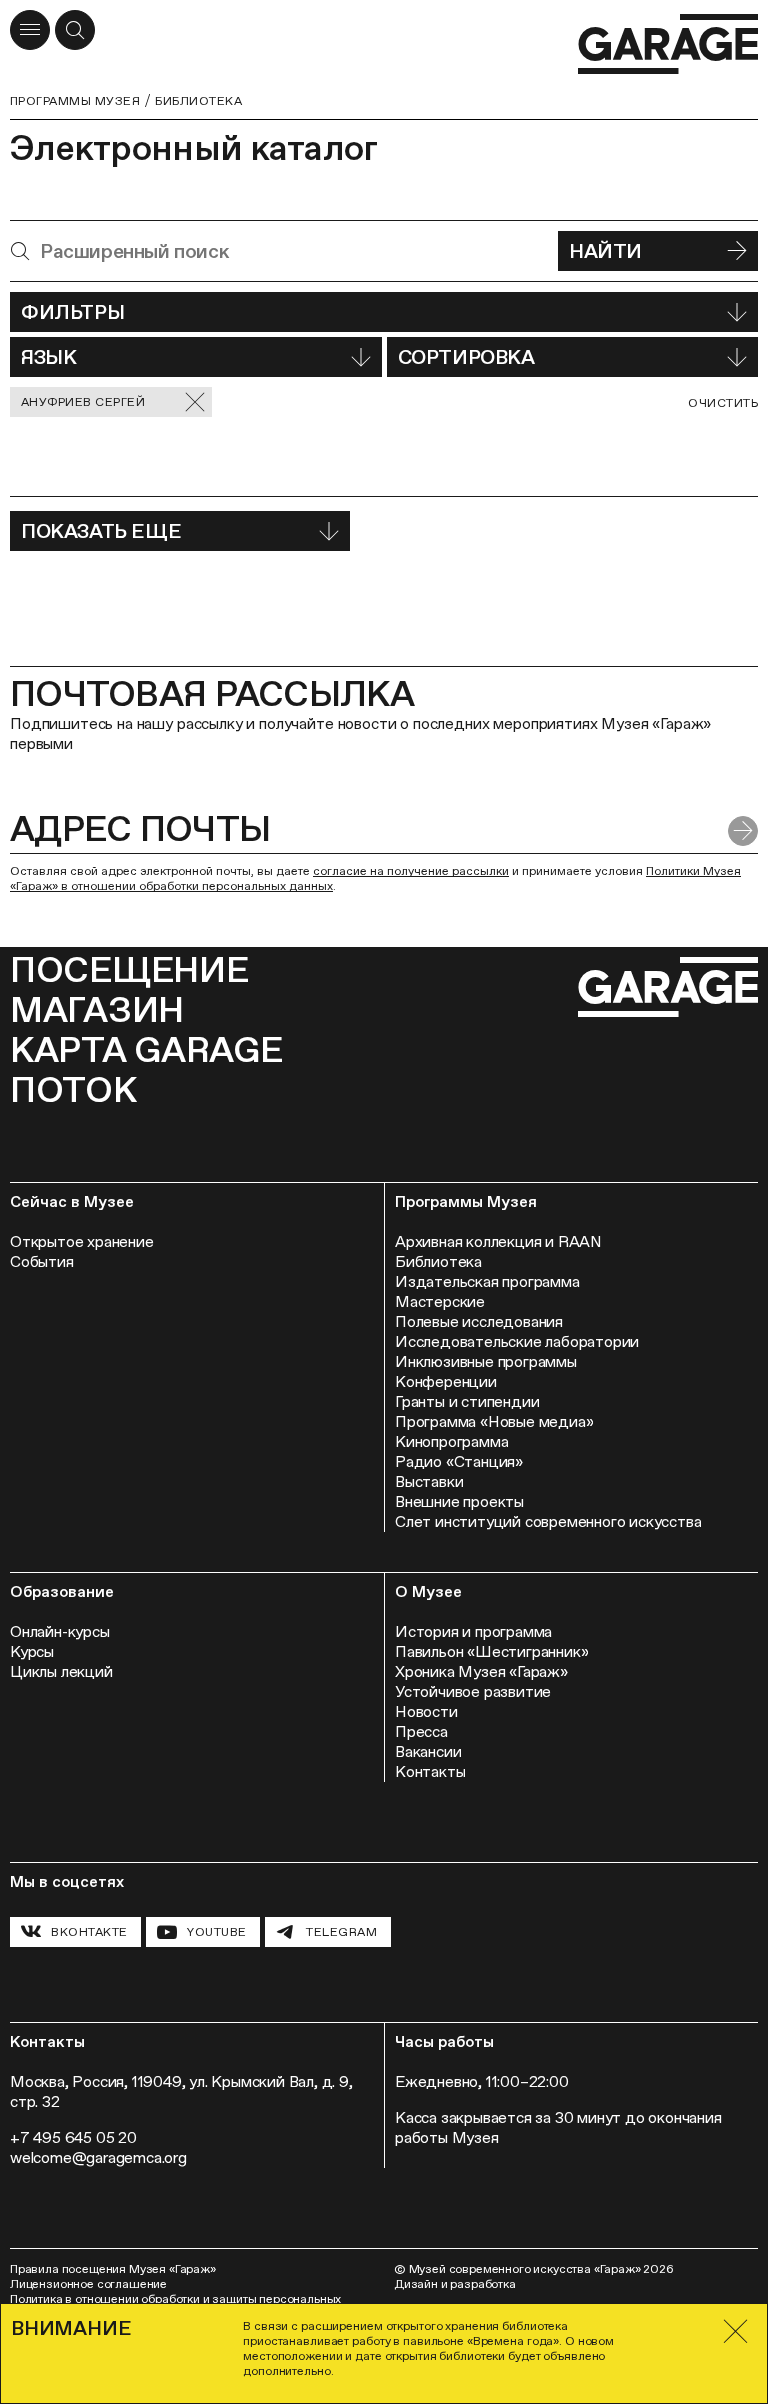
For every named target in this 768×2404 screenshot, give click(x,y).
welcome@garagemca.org (98, 2157)
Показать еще (101, 531)
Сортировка (466, 357)
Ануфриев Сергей (83, 402)
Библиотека (198, 101)
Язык (48, 357)
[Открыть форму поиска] (75, 30)
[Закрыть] (736, 2331)
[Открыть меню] (30, 30)
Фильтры (72, 312)
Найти (605, 251)
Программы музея (75, 101)
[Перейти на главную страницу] (668, 44)
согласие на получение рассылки (411, 871)
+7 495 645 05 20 (73, 2137)
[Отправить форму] (743, 831)
